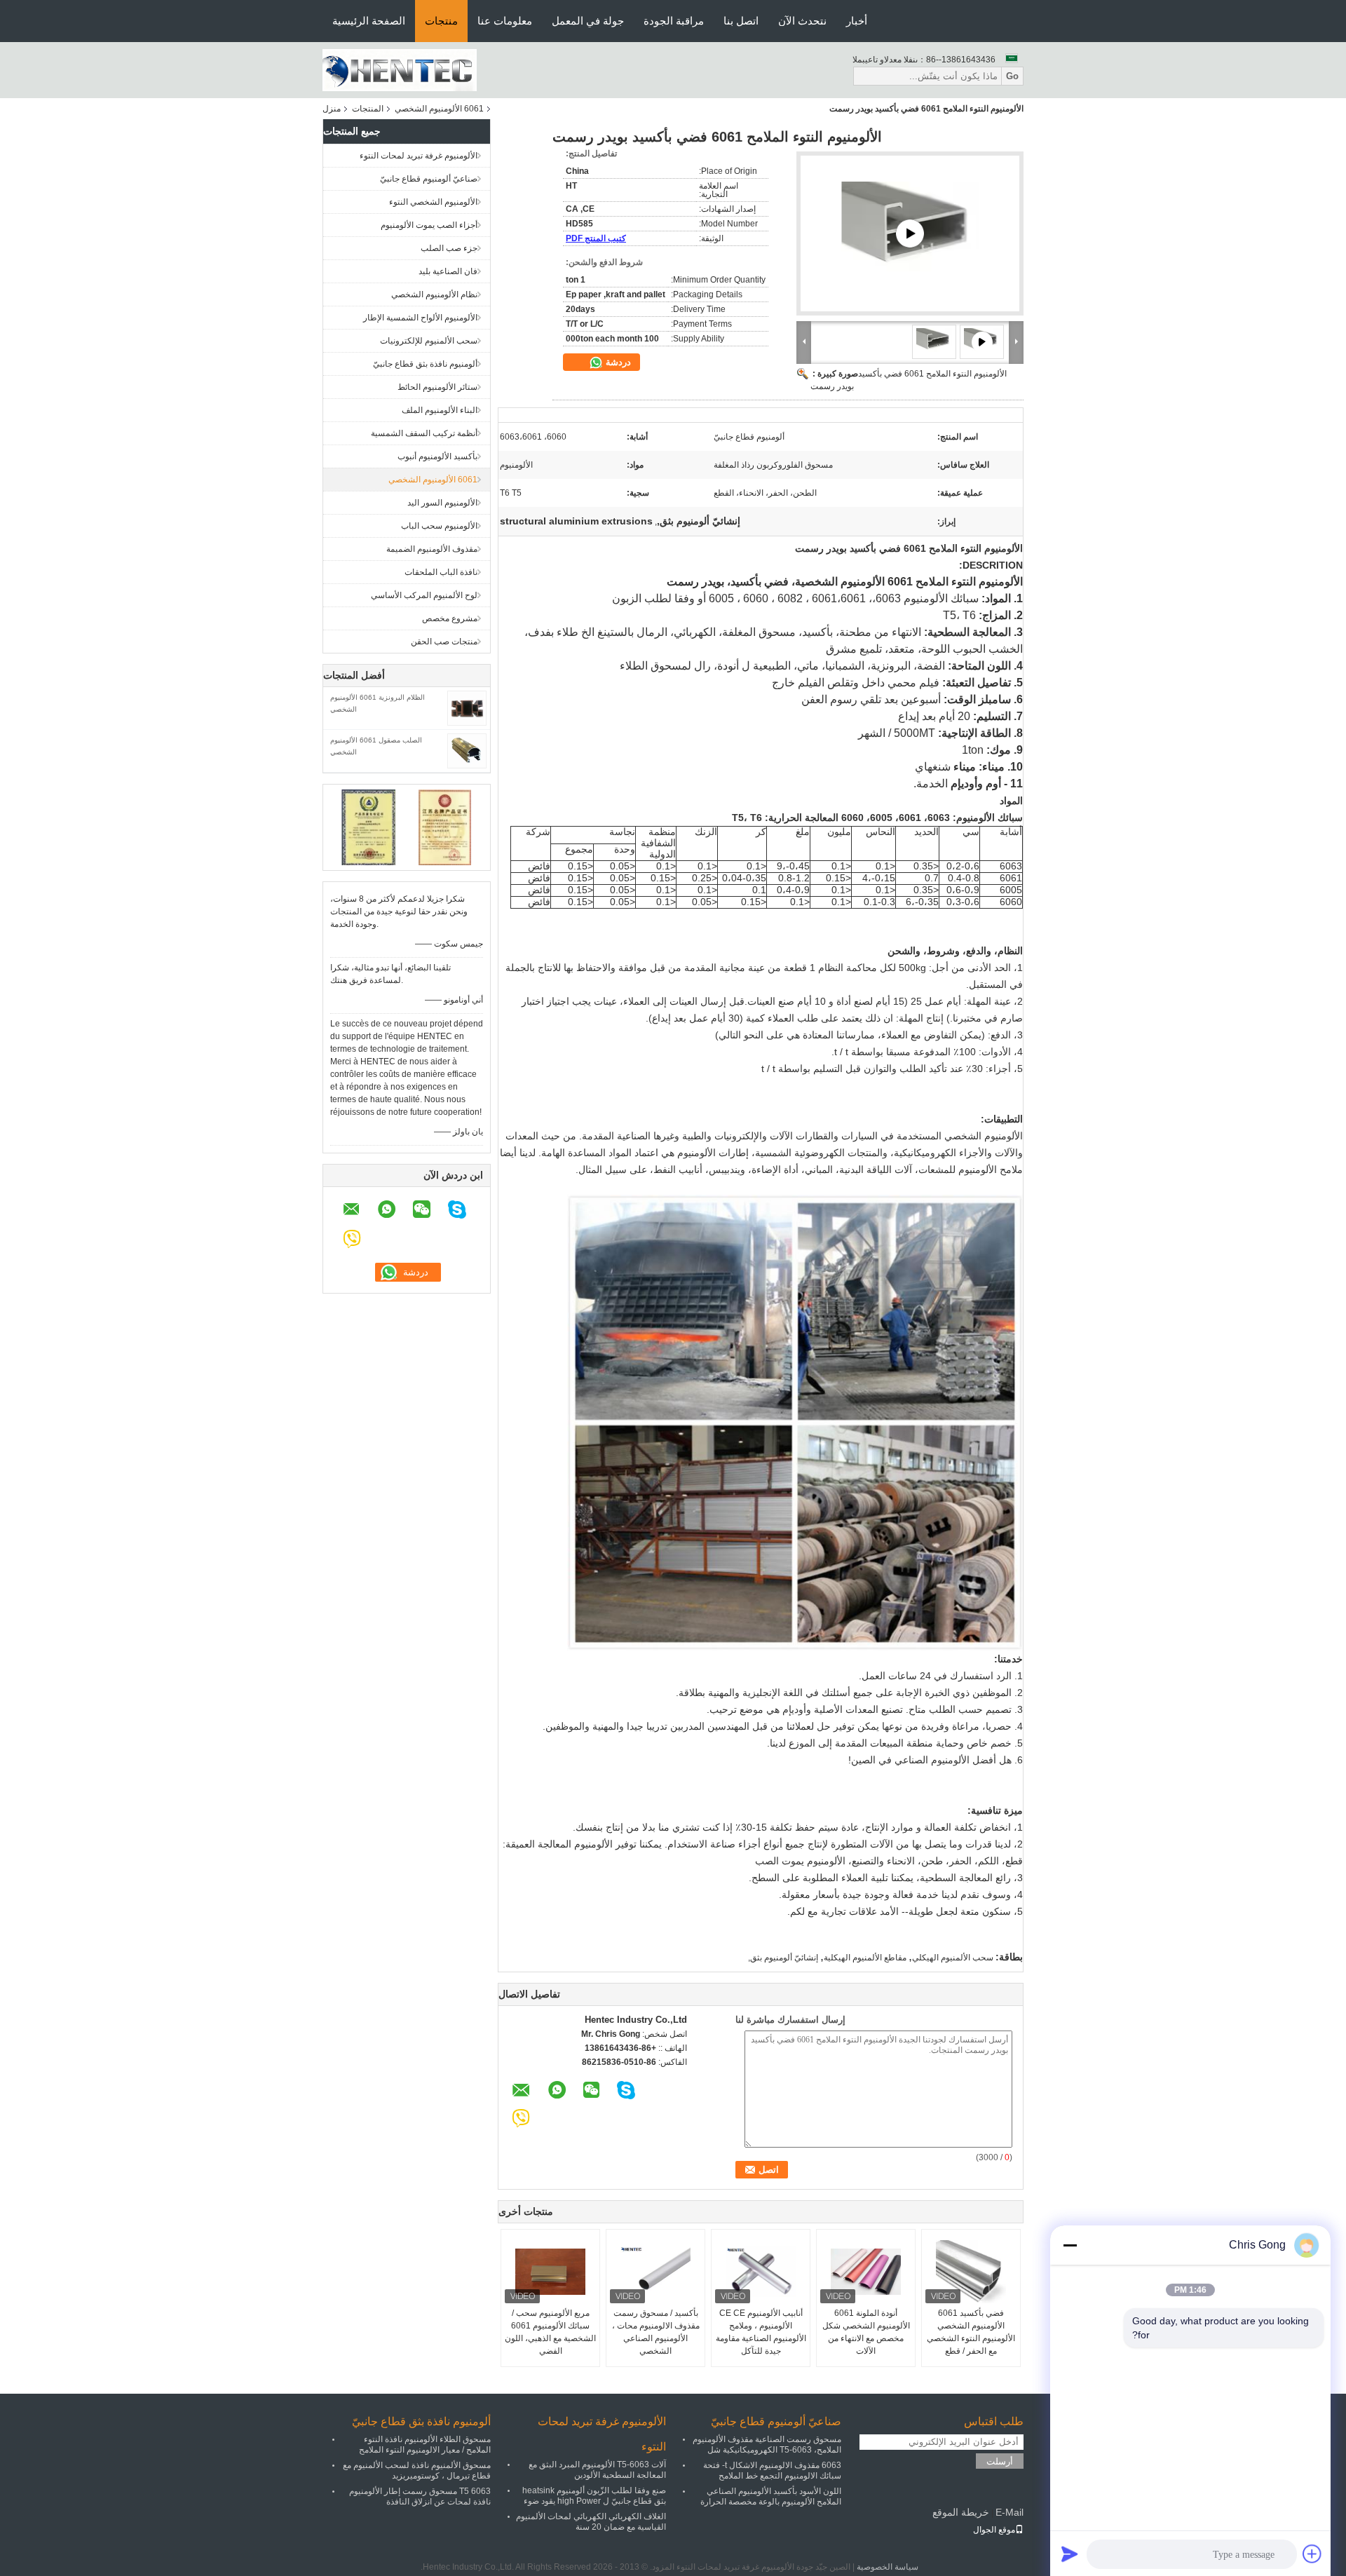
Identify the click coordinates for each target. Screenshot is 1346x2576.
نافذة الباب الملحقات (441, 572)
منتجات (441, 21)
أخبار (857, 21)
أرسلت (1000, 2461)
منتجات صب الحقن (444, 642)
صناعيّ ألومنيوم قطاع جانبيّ (429, 179)
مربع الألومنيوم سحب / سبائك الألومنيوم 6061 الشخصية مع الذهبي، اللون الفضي (550, 2332)
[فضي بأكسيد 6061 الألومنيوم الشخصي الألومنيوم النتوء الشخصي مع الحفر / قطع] (971, 2272)
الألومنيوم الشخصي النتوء (433, 202)
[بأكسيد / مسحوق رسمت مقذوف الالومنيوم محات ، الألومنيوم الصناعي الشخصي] (655, 2272)
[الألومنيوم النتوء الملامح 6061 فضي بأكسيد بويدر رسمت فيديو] (910, 233)
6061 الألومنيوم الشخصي (439, 109)
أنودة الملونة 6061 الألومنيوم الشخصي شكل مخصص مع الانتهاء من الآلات (866, 2332)
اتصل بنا (741, 21)
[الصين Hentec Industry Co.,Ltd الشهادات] (368, 827)
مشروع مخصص (450, 618)
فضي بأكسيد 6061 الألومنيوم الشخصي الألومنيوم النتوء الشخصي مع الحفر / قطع (971, 2332)
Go (1012, 76)
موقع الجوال (994, 2530)
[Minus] (1070, 2245)
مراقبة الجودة (674, 21)
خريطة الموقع (961, 2512)
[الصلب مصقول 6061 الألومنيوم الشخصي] (467, 750)
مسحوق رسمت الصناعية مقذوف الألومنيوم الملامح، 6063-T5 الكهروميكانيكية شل (767, 2445)
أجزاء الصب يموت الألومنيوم (429, 225)
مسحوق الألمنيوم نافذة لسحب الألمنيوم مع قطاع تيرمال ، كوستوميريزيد (417, 2470)
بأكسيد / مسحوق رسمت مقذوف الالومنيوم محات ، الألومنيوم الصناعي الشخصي (656, 2332)
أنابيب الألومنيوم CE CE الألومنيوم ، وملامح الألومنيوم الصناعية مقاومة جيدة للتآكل (761, 2332)
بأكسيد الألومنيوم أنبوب (437, 456)
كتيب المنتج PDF (596, 238)
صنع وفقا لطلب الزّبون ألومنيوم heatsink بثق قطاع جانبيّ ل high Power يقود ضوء (594, 2496)
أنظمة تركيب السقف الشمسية (424, 433)
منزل (332, 109)
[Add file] (1312, 2554)
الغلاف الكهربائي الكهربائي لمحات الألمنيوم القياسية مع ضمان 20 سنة (591, 2522)
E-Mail (1009, 2512)
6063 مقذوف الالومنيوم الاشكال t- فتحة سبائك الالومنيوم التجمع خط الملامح (772, 2470)
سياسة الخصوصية (888, 2567)
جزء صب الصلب (449, 248)
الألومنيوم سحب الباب (439, 526)
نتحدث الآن (802, 21)
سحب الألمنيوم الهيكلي (953, 1958)
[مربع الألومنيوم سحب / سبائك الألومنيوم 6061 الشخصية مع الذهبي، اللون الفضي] (550, 2272)
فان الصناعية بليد (448, 271)
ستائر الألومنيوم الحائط (437, 387)
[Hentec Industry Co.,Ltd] (400, 69)
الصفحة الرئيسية (369, 21)
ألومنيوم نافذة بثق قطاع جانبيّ (425, 364)
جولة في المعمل (588, 21)
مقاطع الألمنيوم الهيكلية (865, 1958)
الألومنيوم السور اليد (442, 503)
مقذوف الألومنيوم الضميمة (432, 549)
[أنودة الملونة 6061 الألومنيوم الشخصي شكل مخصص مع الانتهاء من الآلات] (866, 2272)
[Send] (1070, 2554)
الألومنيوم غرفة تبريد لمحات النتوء (419, 156)
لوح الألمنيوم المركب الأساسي (424, 595)
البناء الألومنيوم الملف (440, 410)
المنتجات (368, 109)
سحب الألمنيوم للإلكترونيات (429, 341)
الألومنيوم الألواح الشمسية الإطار (420, 318)
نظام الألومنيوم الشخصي (434, 294)
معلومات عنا (505, 21)
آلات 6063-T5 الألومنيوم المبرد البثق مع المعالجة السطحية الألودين (597, 2470)
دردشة (617, 362)
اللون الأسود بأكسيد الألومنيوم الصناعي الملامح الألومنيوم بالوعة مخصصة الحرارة (771, 2496)
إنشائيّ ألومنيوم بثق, (783, 1958)
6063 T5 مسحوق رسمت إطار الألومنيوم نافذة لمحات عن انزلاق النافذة (420, 2496)
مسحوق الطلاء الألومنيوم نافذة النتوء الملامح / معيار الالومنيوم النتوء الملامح (425, 2445)
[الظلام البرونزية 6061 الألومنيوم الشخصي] (467, 707)
